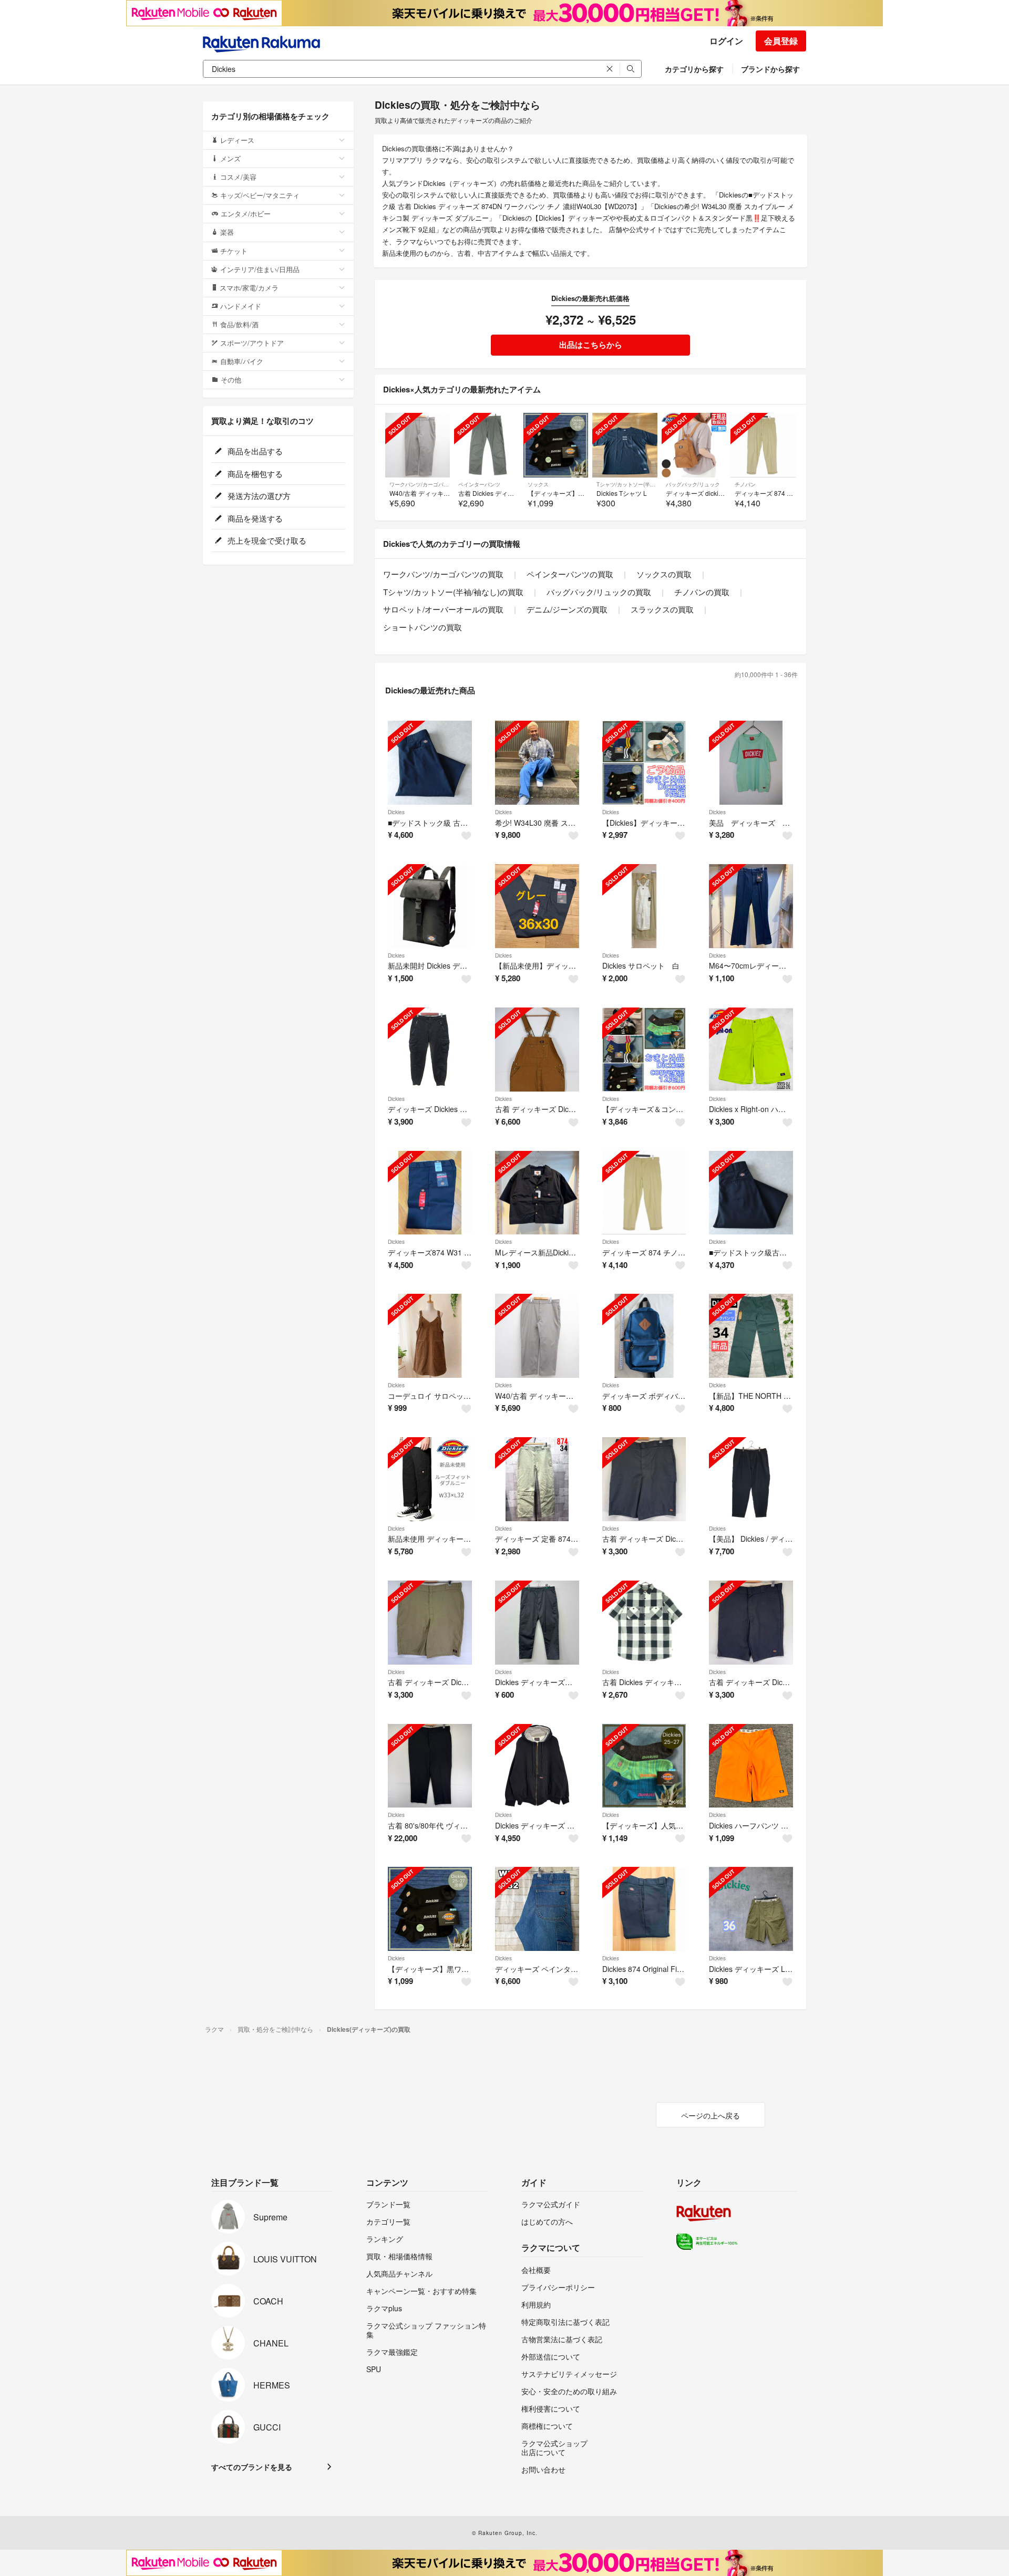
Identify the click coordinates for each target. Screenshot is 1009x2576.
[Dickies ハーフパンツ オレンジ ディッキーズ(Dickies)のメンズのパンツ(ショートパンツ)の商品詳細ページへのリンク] (751, 1766)
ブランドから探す (770, 69)
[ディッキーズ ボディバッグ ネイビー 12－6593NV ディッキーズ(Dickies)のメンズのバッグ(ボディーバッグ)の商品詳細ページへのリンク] (644, 1336)
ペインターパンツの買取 (570, 574)
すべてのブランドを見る (252, 2467)
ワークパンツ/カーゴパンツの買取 (443, 574)
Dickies (396, 812)
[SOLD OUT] (418, 445)
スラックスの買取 (662, 609)
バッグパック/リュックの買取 (599, 592)
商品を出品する (254, 451)
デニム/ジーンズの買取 (567, 609)
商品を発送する (254, 518)
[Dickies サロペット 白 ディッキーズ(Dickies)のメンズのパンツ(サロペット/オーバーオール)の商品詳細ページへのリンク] (644, 906)
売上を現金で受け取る (266, 540)
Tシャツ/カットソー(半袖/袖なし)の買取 (453, 592)
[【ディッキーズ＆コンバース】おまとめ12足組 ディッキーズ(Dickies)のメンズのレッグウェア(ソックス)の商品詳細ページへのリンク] (644, 1050)
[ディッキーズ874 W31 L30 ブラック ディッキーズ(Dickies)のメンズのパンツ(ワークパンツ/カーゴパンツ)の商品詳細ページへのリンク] (430, 1193)
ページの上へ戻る (711, 2115)
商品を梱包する (254, 474)
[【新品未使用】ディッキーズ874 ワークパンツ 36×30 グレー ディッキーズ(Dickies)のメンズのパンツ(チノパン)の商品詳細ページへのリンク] (537, 906)
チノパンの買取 (702, 592)
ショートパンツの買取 (423, 627)
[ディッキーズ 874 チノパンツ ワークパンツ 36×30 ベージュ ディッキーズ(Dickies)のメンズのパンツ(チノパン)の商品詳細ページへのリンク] (644, 1193)
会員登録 (781, 41)
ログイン (726, 41)
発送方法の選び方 (258, 496)
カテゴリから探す (694, 69)
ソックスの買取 (664, 574)
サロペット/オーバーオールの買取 (443, 609)
